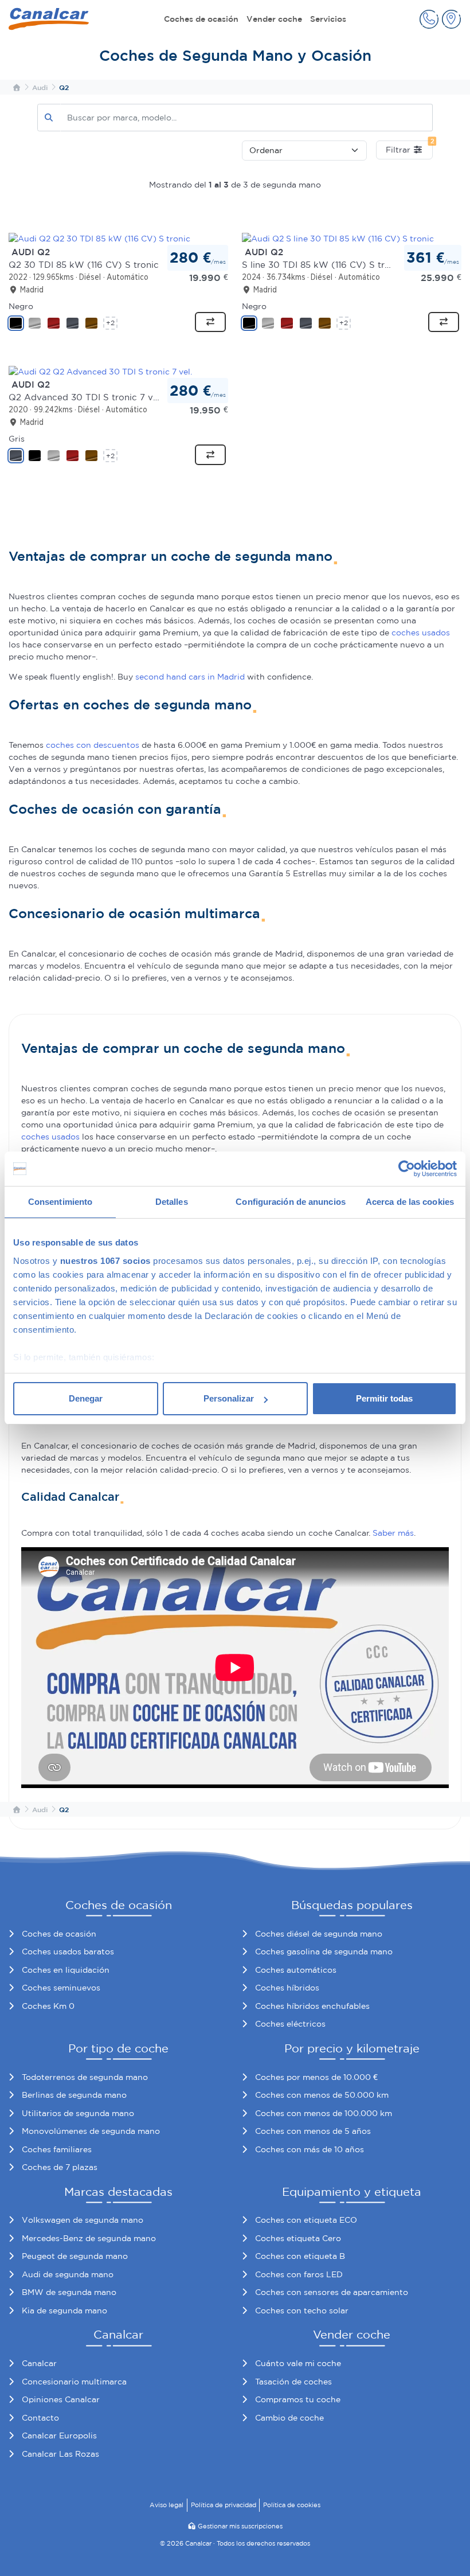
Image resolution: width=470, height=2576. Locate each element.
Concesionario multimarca (74, 2382)
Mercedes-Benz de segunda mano (89, 2238)
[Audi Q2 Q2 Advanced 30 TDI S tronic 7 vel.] (100, 371)
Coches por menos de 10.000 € (316, 2077)
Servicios (328, 19)
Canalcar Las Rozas (60, 2454)
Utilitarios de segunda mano (78, 2113)
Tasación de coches (293, 2382)
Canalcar (39, 2363)
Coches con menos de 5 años (313, 2131)
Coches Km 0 (48, 2006)
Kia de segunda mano (64, 2310)
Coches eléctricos (290, 2024)
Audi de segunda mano (68, 2274)
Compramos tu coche (298, 2399)
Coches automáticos (296, 1970)
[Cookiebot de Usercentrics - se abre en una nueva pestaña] (407, 1169)
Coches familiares (57, 2149)
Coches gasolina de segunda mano (324, 1951)
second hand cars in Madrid (190, 677)
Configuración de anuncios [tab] (291, 1202)
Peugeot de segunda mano (75, 2256)
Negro (21, 306)
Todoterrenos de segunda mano (85, 2077)
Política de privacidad (224, 2505)
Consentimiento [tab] (60, 1202)
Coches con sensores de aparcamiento (332, 2292)
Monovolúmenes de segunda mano (91, 2131)
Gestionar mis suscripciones (240, 2526)
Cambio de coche (289, 2418)
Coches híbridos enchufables (312, 2006)
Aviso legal (167, 2505)
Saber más (393, 1533)
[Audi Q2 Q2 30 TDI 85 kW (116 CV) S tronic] (99, 238)
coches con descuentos (93, 745)
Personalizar (229, 1398)
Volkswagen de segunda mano (83, 2220)
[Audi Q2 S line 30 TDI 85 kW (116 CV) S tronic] (338, 238)
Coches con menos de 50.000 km (322, 2095)
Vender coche (274, 19)
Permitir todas (384, 1398)
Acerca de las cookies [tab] (410, 1202)
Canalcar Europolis (59, 2436)
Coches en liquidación (66, 1970)
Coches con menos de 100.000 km (324, 2113)
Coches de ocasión (201, 19)
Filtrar (409, 147)
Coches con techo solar (302, 2310)
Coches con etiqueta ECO (306, 2220)
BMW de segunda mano (69, 2292)
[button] (429, 19)
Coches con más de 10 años (310, 2149)
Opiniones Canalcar (61, 2399)
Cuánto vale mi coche (298, 2363)
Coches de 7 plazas (60, 2167)
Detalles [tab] (172, 1202)
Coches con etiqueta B (300, 2256)
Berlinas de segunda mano (74, 2095)
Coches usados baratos (68, 1951)
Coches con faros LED (299, 2274)
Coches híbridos (287, 1988)
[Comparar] (210, 322)
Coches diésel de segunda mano (319, 1934)
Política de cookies (292, 2505)
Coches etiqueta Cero (298, 2238)
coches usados (421, 633)
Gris (17, 439)
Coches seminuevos (61, 1988)
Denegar (86, 1398)
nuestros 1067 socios (105, 1261)
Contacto (40, 2418)
